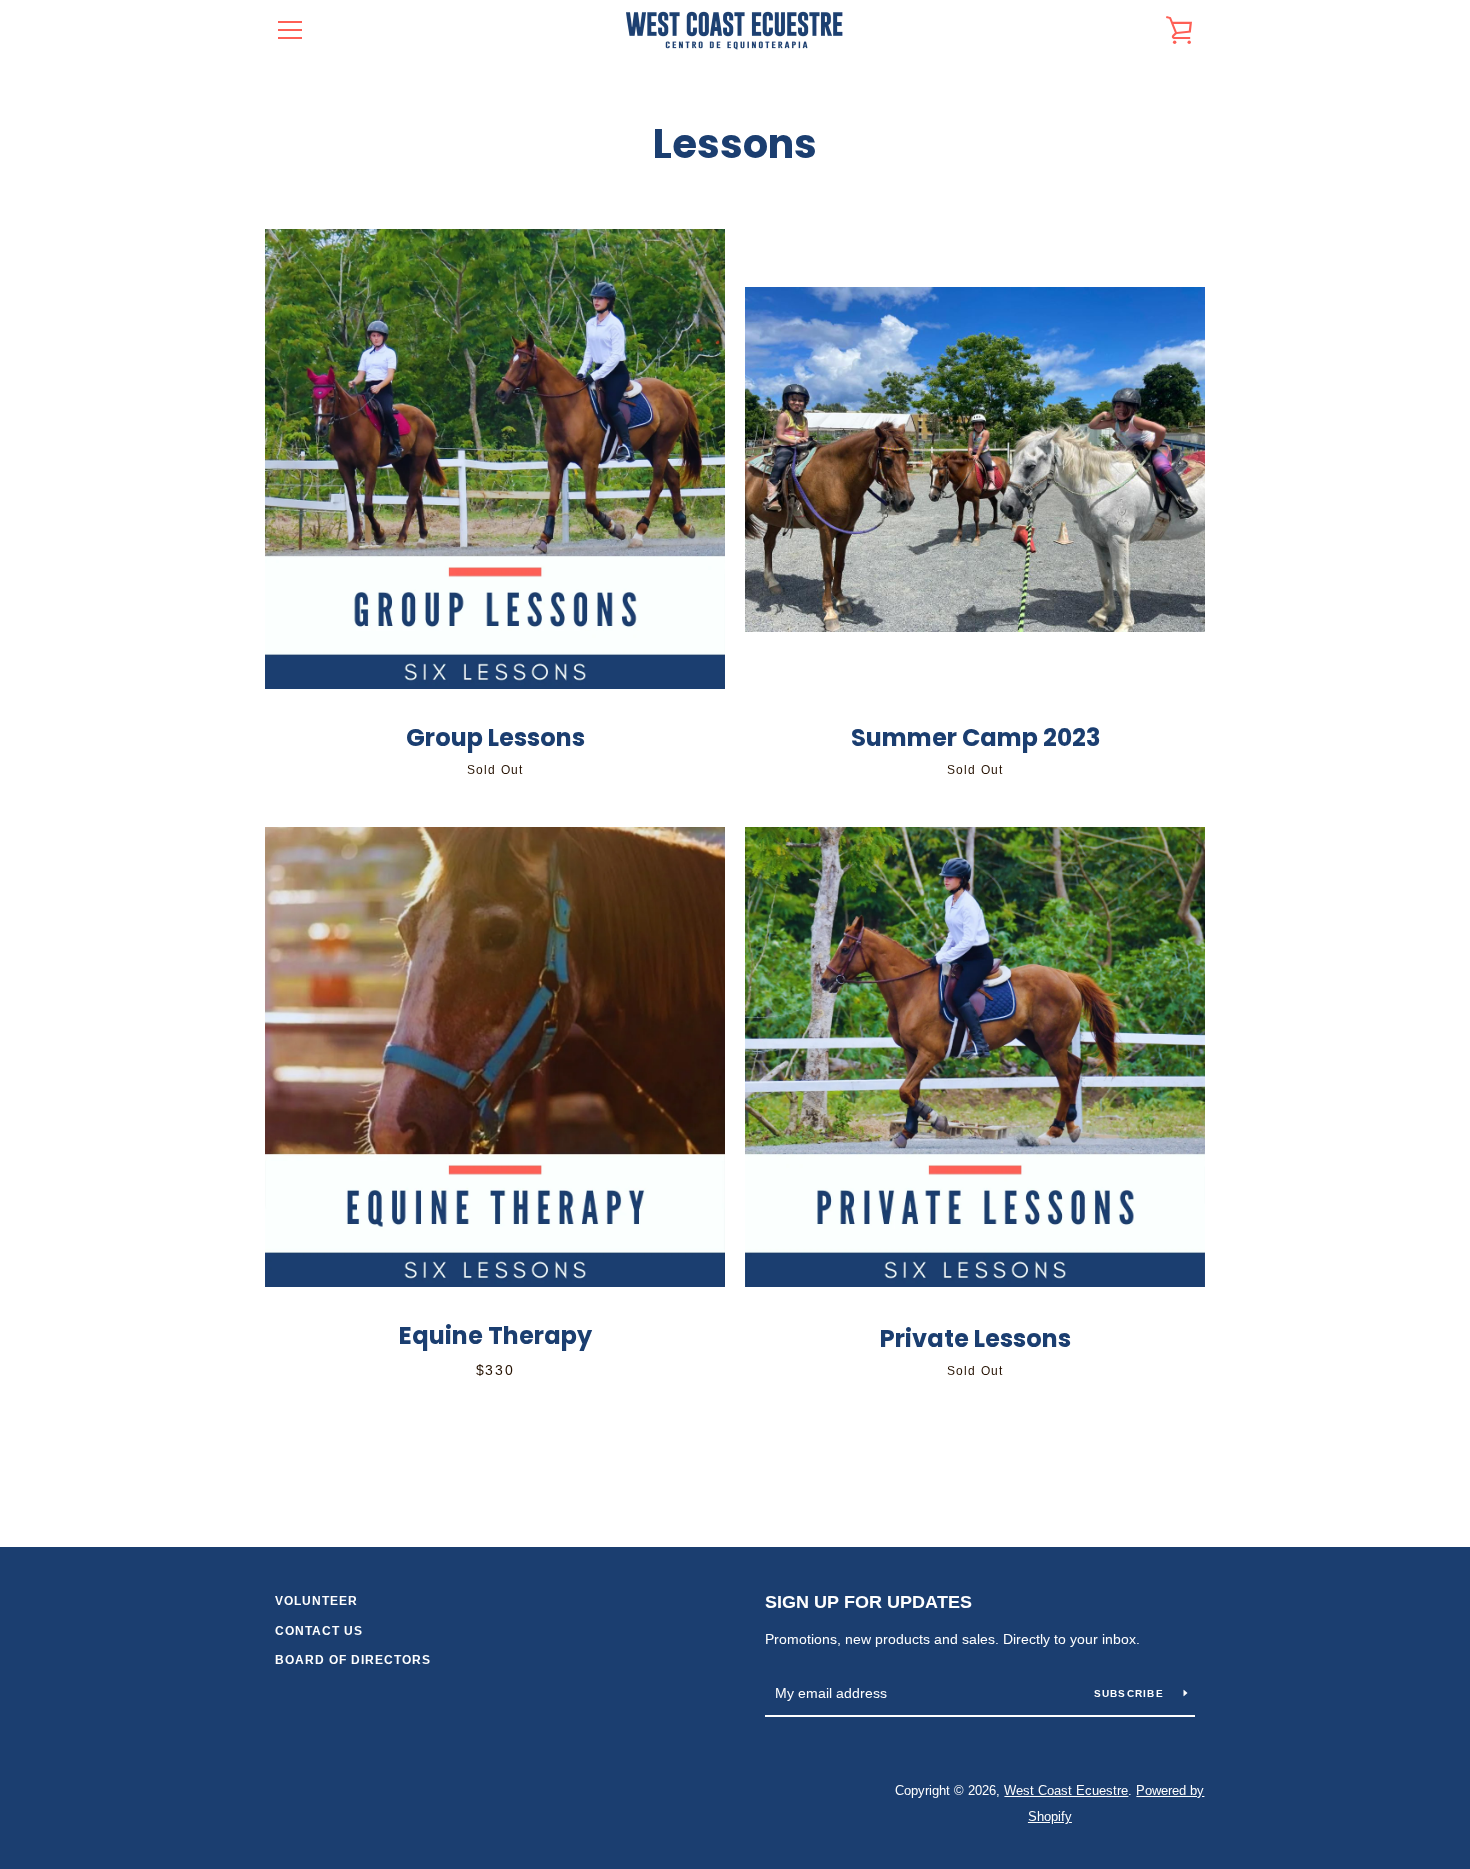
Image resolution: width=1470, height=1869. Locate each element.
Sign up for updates (868, 1602)
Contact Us (319, 1631)
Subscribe (1131, 1693)
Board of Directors (353, 1660)
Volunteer (316, 1601)
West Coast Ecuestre (1066, 1790)
